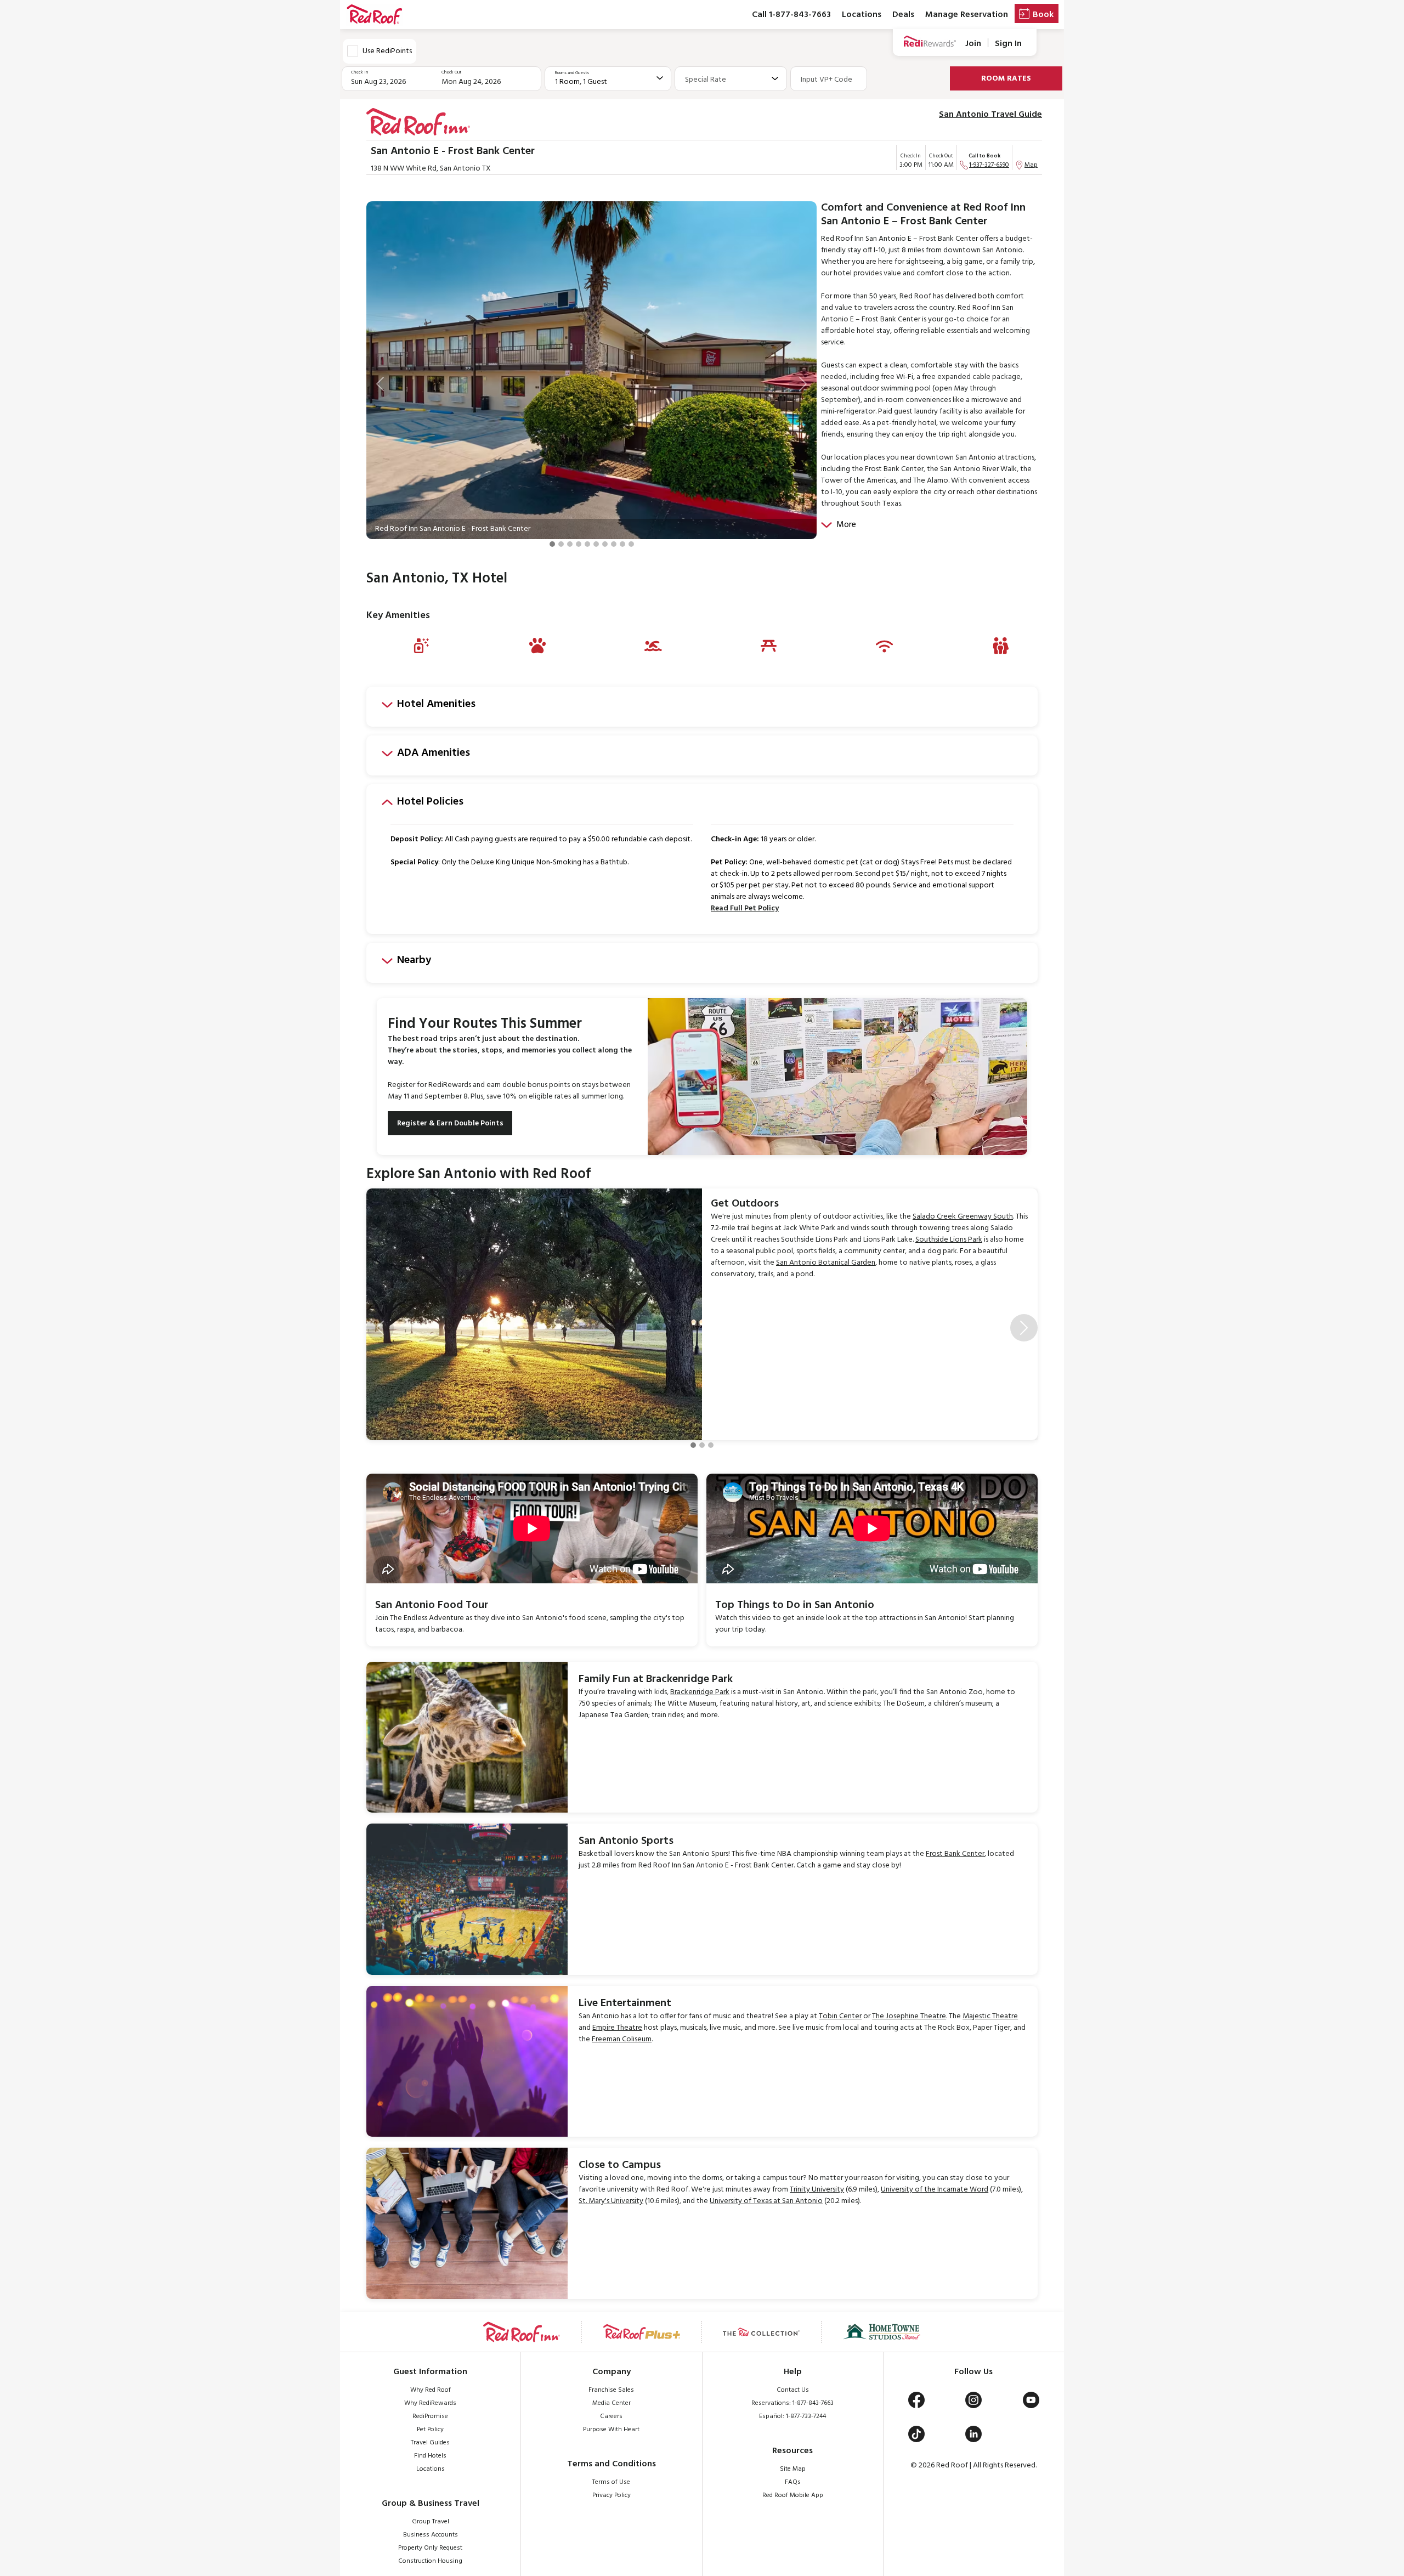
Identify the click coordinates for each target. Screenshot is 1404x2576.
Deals (903, 15)
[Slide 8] (614, 544)
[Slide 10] (631, 544)
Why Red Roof (431, 2390)
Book (1043, 15)
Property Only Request (430, 2548)
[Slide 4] (579, 544)
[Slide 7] (605, 544)
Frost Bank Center (955, 1854)
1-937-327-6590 (989, 165)
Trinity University (817, 2190)
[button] (380, 384)
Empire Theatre (617, 2028)
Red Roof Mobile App (793, 2495)
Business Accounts (431, 2535)
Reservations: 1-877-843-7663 (792, 2403)
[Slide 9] (622, 544)
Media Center (612, 2403)
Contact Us (793, 2390)
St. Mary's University (611, 2201)
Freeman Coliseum (622, 2039)
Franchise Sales (611, 2390)
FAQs (793, 2482)
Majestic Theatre (990, 2016)
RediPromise (430, 2416)
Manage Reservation (967, 15)
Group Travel (431, 2522)
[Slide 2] (561, 544)
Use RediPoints (387, 51)
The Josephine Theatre (909, 2016)
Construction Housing (430, 2561)
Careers (611, 2416)
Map (1031, 165)
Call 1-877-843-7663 (791, 15)
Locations (862, 15)
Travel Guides (430, 2443)
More (846, 525)
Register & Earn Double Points (450, 1123)
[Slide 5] (587, 544)
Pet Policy (430, 2430)
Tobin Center (840, 2016)
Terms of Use (611, 2482)
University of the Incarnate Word (935, 2190)
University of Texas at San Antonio (766, 2201)
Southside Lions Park (949, 1240)
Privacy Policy (612, 2495)
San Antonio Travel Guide (990, 115)
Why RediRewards (430, 2403)
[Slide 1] (552, 544)
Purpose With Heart (611, 2430)
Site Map (793, 2469)
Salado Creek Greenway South (963, 1217)
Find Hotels (430, 2456)
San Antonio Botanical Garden (826, 1263)
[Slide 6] (596, 544)
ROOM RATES (1006, 79)
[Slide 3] (570, 544)
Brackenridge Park (700, 1692)
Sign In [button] (1008, 44)
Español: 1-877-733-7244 (792, 2416)
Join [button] (973, 44)
